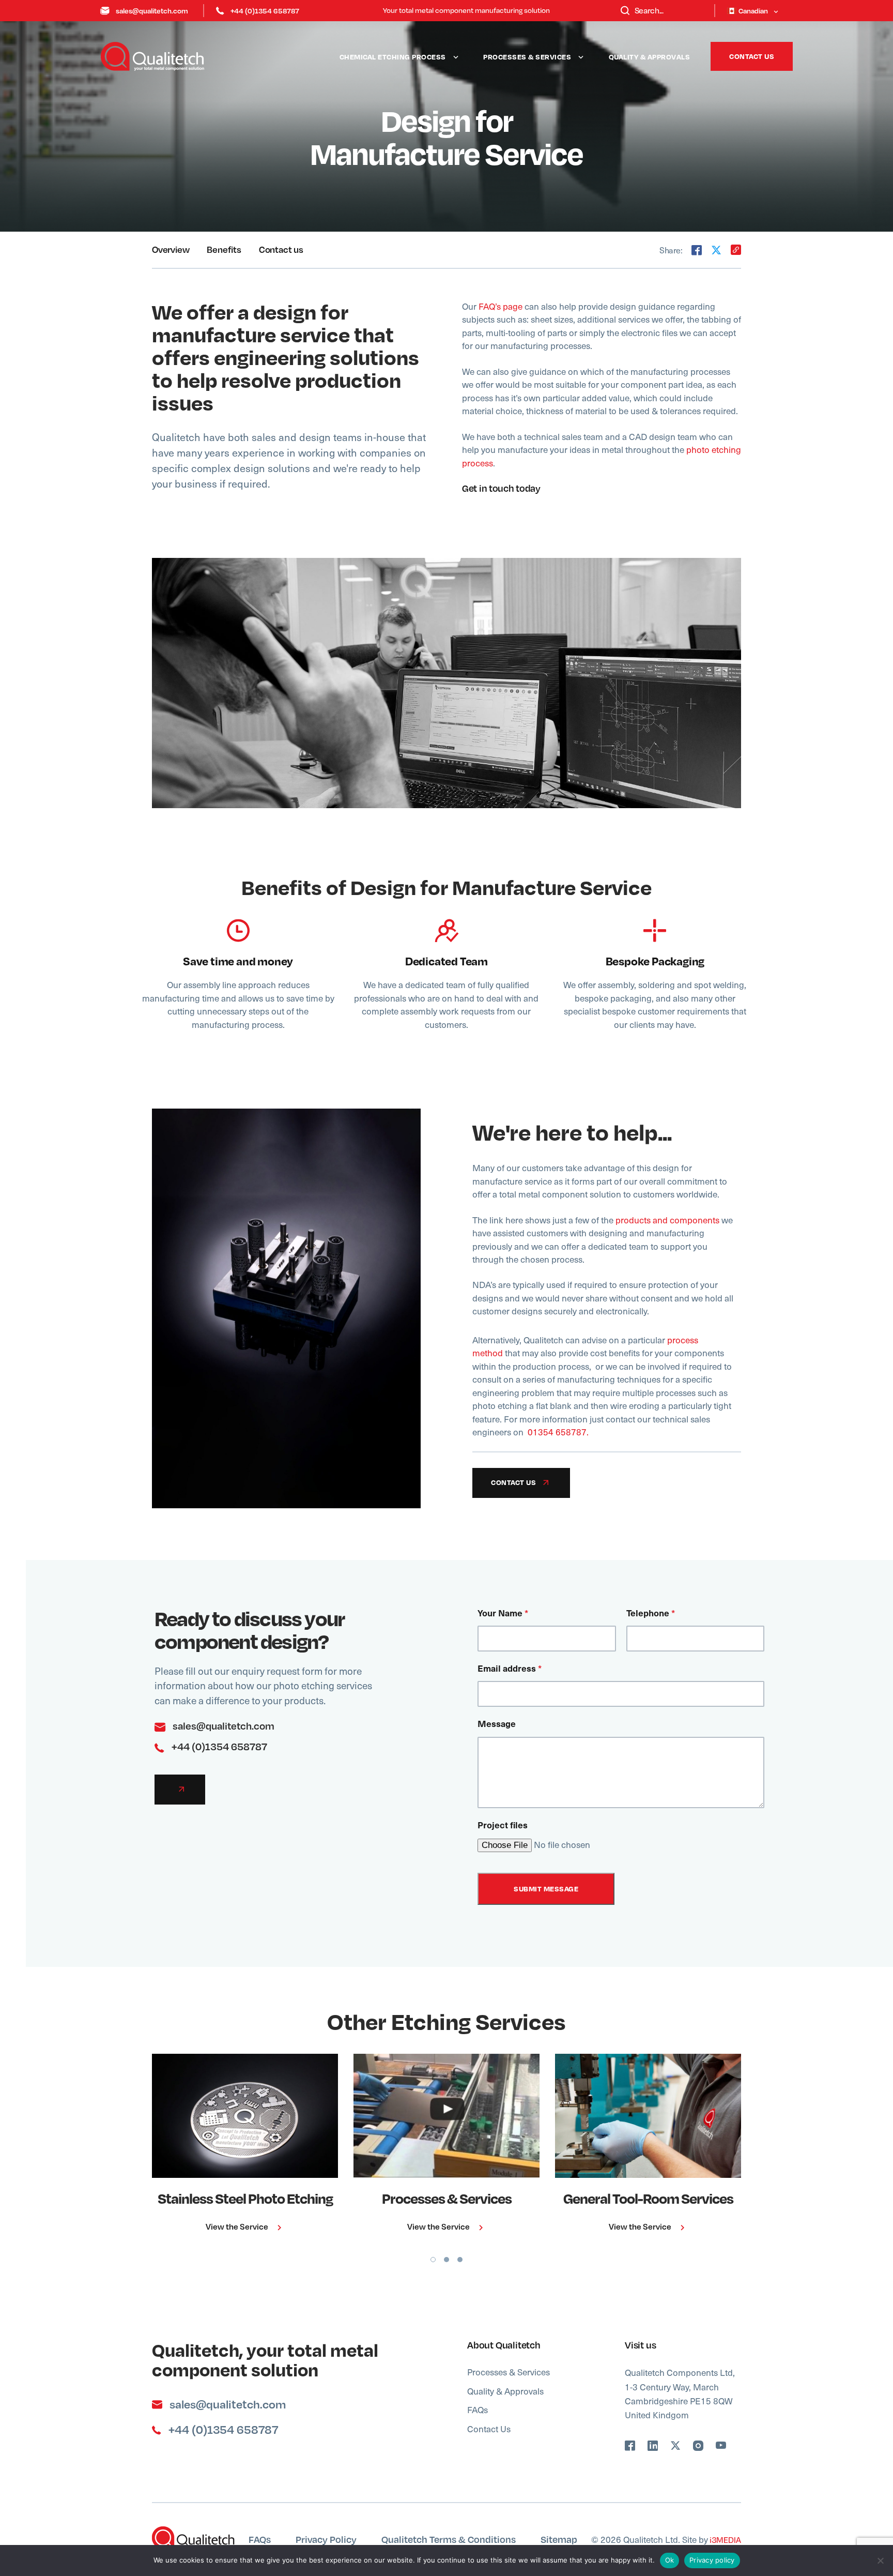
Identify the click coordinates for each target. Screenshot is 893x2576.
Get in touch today (501, 488)
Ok (670, 2560)
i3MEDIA (725, 2540)
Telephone (651, 1613)
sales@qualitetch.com (152, 11)
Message (497, 1723)
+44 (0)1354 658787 (265, 11)
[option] (245, 2146)
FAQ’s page (501, 306)
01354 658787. (558, 1432)
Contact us (281, 249)
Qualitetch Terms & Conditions (449, 2539)
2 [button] (446, 2260)
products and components (667, 1220)
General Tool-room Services (648, 2198)
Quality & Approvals (650, 57)
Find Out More (238, 2116)
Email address (510, 1668)
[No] (880, 2560)
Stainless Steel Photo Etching (245, 2198)
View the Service (238, 2226)
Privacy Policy (326, 2539)
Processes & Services (527, 57)
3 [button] (460, 2260)
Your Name (503, 1613)
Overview (171, 249)
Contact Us (752, 56)
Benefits (224, 249)
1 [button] (433, 2260)
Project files (503, 1825)
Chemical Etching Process (393, 57)
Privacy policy (712, 2560)
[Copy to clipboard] (736, 250)
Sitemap (559, 2539)
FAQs (478, 2410)
